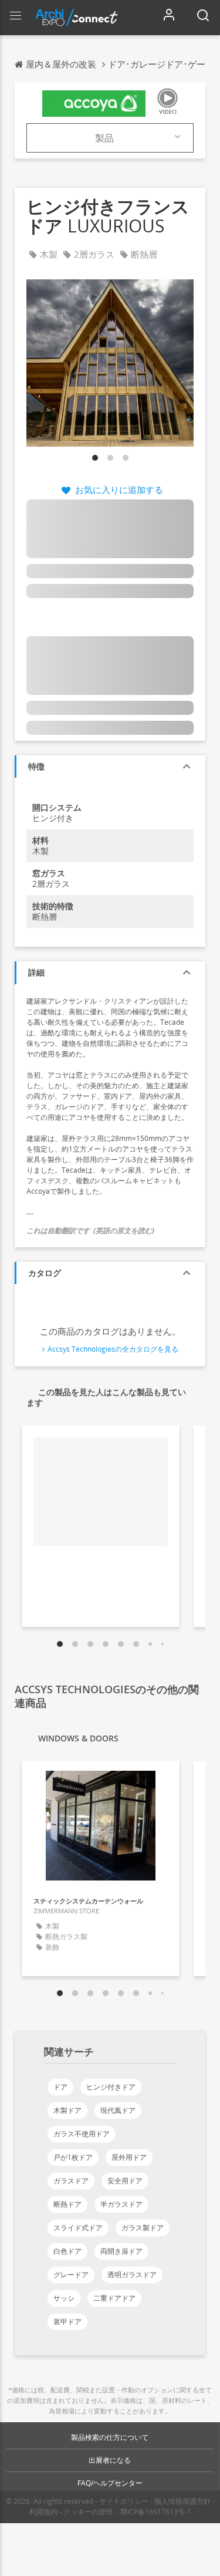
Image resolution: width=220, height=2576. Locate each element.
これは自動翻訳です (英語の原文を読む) (90, 1230)
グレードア (71, 2275)
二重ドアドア (114, 2298)
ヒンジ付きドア (111, 2087)
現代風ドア (118, 2110)
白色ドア (67, 2251)
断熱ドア (67, 2204)
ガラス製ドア (143, 2228)
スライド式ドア (78, 2228)
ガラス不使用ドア (82, 2134)
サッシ (64, 2298)
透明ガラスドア (132, 2275)
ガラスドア (71, 2181)
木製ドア (67, 2110)
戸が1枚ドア (73, 2157)
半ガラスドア (121, 2204)
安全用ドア (125, 2181)
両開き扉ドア (121, 2251)
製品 (104, 138)
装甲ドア (67, 2322)
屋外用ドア (129, 2157)
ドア (60, 2087)
